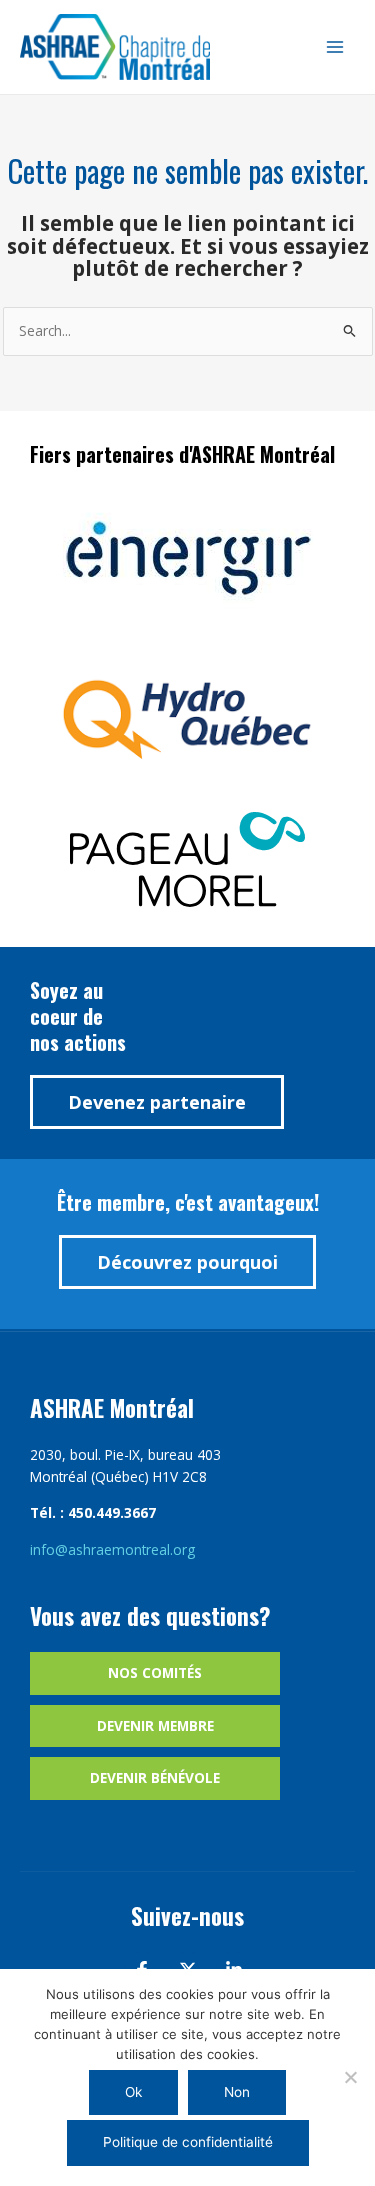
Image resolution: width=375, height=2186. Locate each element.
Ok (133, 2092)
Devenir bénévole (155, 1777)
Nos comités (155, 1672)
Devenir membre (155, 1725)
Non (237, 2092)
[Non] (350, 2077)
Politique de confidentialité (188, 2142)
